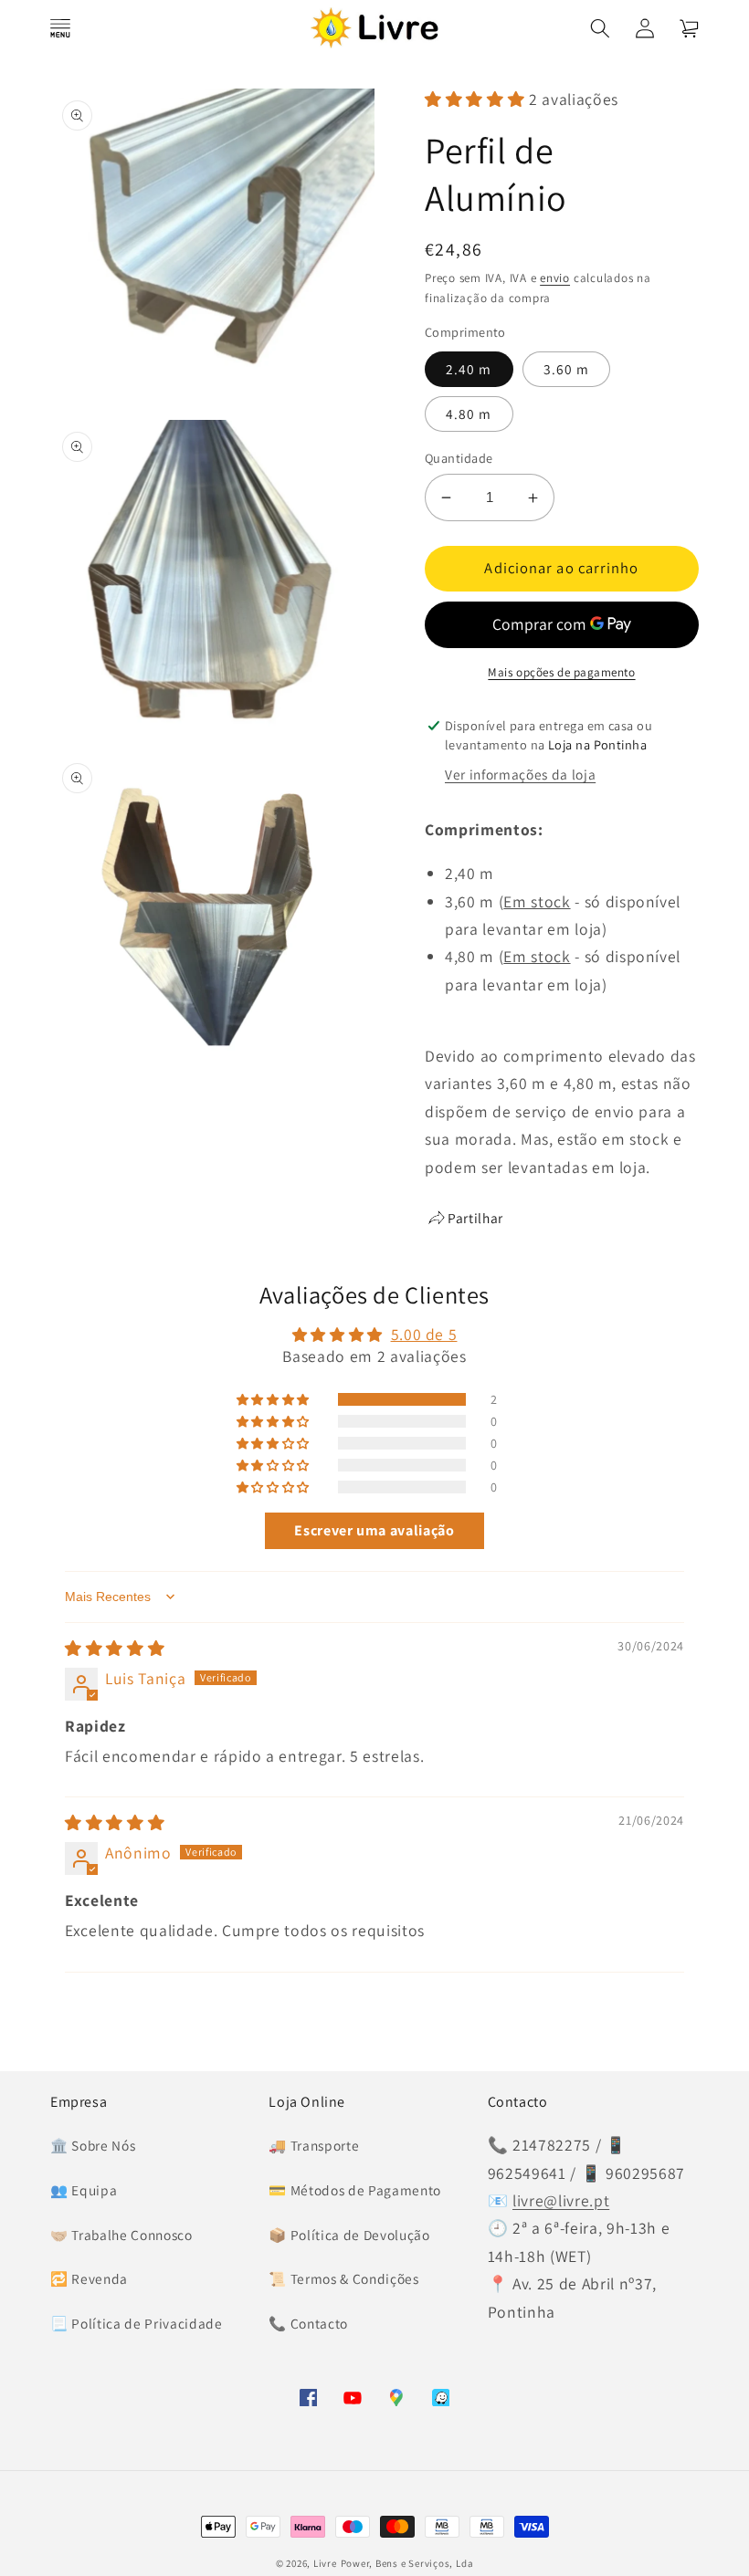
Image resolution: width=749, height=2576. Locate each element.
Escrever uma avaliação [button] (374, 1530)
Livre (325, 2563)
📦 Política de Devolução (349, 2235)
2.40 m (469, 369)
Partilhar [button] (475, 1218)
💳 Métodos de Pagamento (355, 2190)
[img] (115, 1648)
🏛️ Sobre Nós (93, 2145)
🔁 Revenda (89, 2278)
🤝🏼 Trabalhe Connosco (121, 2235)
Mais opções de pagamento (561, 672)
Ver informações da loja (520, 774)
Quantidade (459, 458)
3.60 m (567, 369)
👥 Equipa (84, 2190)
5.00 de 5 (424, 1334)
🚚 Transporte (314, 2145)
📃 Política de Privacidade (137, 2323)
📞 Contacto (308, 2323)
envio (555, 278)
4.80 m (469, 414)
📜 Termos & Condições (343, 2278)
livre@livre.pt (561, 2200)
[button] (60, 27)
